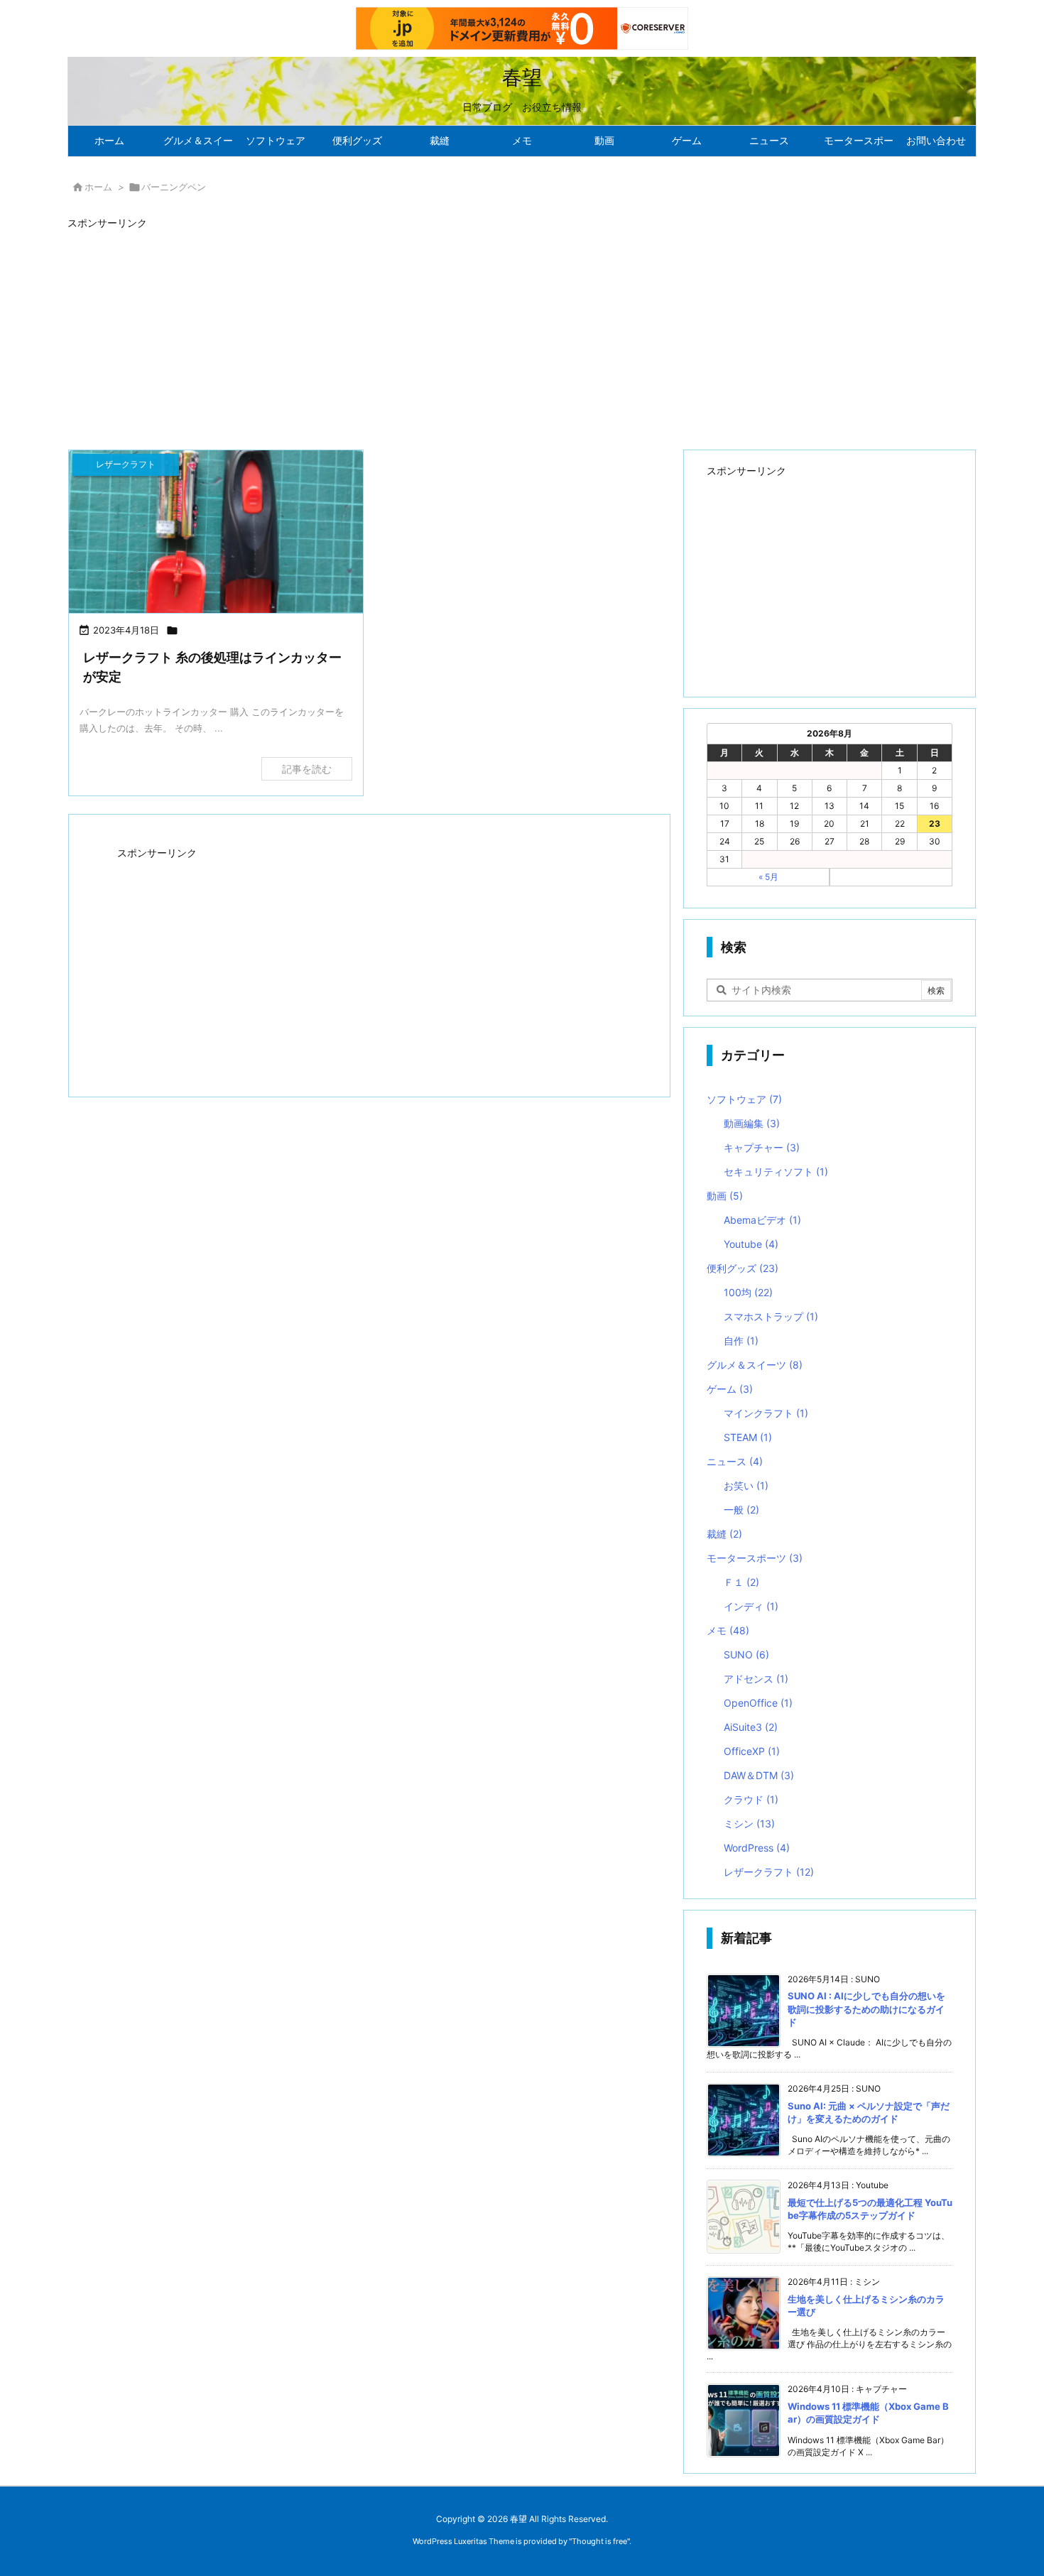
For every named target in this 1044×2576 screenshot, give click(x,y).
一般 (741, 1510)
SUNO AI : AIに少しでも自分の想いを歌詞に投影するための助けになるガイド (866, 2009)
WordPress (757, 1848)
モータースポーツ (755, 1558)
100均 (748, 1292)
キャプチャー (762, 1147)
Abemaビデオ (762, 1220)
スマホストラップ (771, 1316)
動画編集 (752, 1123)
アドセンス (756, 1679)
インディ (751, 1606)
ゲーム (730, 1389)
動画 (725, 1196)
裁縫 (724, 1534)
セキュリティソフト (776, 1172)
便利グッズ (743, 1268)
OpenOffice (758, 1703)
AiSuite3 (751, 1727)
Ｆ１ (741, 1582)
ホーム (98, 187)
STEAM (748, 1437)
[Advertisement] (494, 333)
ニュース (735, 1461)
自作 (741, 1341)
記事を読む (307, 769)
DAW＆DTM (759, 1775)
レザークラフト (769, 1872)
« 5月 (768, 877)
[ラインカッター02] (216, 533)
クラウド (751, 1799)
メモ (728, 1630)
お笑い (746, 1485)
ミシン (749, 1824)
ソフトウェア (744, 1099)
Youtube (751, 1244)
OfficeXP (752, 1751)
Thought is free (599, 2541)
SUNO (746, 1654)
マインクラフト (766, 1413)
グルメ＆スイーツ (755, 1365)
